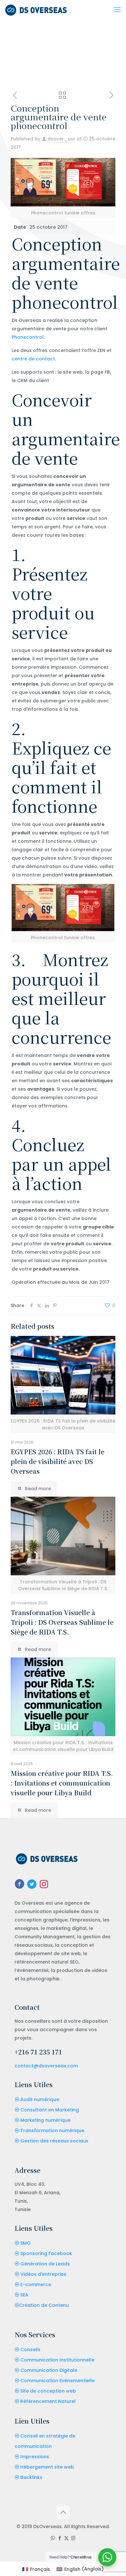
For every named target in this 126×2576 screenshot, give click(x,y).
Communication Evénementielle (58, 2381)
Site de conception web (48, 2391)
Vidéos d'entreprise (43, 2274)
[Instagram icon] (73, 2538)
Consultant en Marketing (50, 2110)
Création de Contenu (44, 2305)
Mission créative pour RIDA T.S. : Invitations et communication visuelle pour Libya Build (62, 1783)
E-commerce (36, 2284)
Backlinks (31, 2477)
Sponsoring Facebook (46, 2253)
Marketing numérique (45, 2120)
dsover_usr (61, 139)
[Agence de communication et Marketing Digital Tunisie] (36, 10)
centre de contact (33, 359)
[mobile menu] (117, 10)
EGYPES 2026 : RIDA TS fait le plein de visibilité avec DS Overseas (58, 1461)
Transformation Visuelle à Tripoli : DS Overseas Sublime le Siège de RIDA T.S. (62, 1622)
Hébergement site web (47, 2467)
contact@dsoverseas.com (46, 2066)
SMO (26, 2243)
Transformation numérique (52, 2130)
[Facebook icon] (60, 2538)
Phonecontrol (28, 337)
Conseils (30, 2350)
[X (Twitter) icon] (66, 2538)
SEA (24, 2295)
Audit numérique (40, 2099)
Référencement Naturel (48, 2401)
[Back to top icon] (63, 2512)
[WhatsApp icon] (53, 2538)
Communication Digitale (49, 2370)
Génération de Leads (45, 2264)
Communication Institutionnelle (57, 2360)
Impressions (35, 2457)
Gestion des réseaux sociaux (54, 2141)
